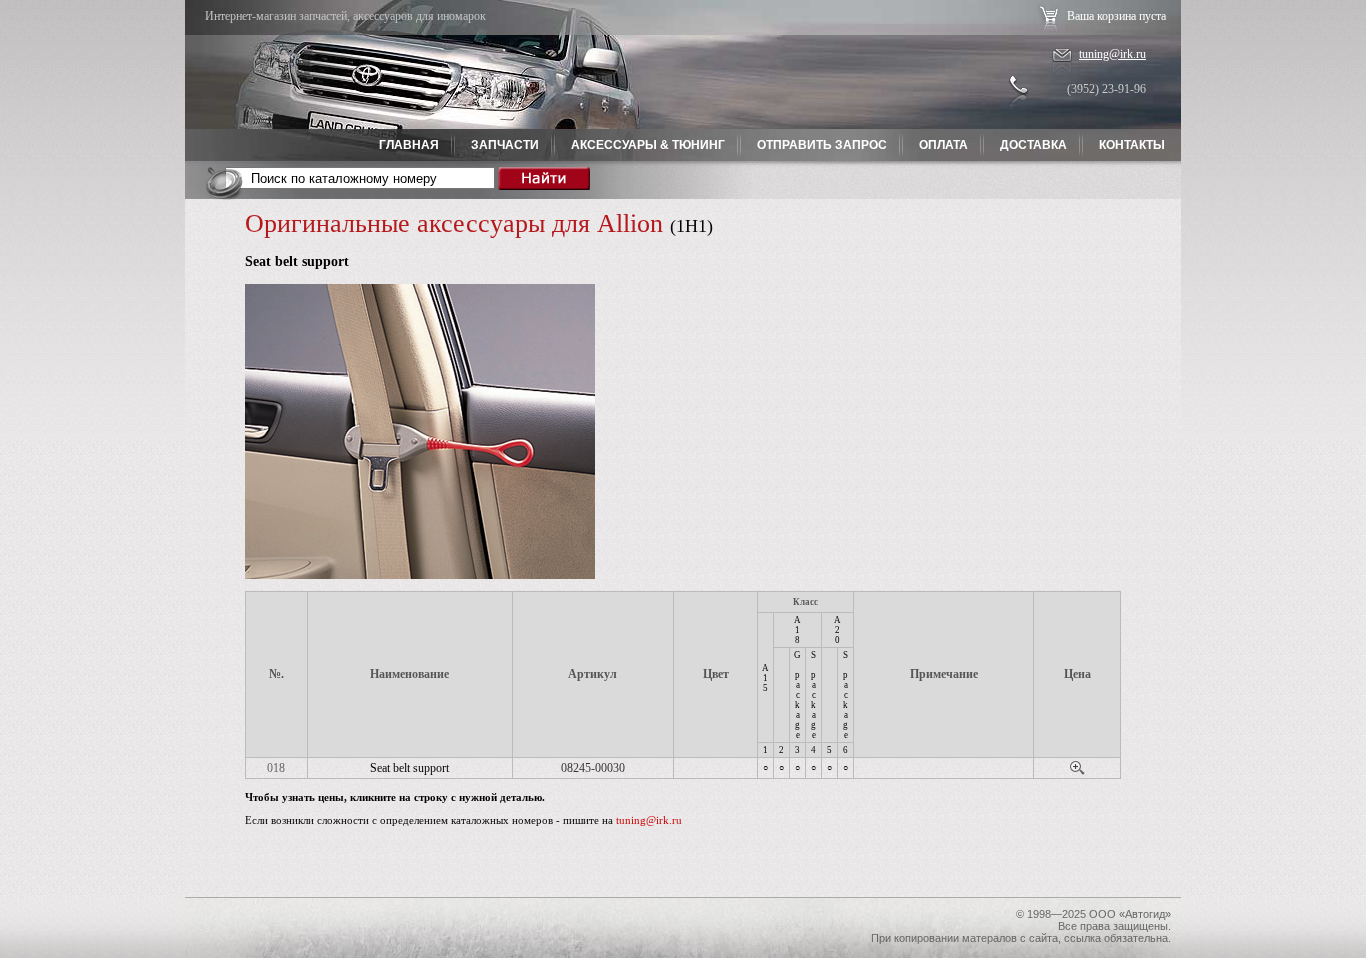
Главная (409, 145)
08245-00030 (593, 768)
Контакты (1132, 145)
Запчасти (505, 145)
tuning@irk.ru (1112, 54)
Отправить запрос (822, 145)
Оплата (943, 145)
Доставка (1033, 145)
